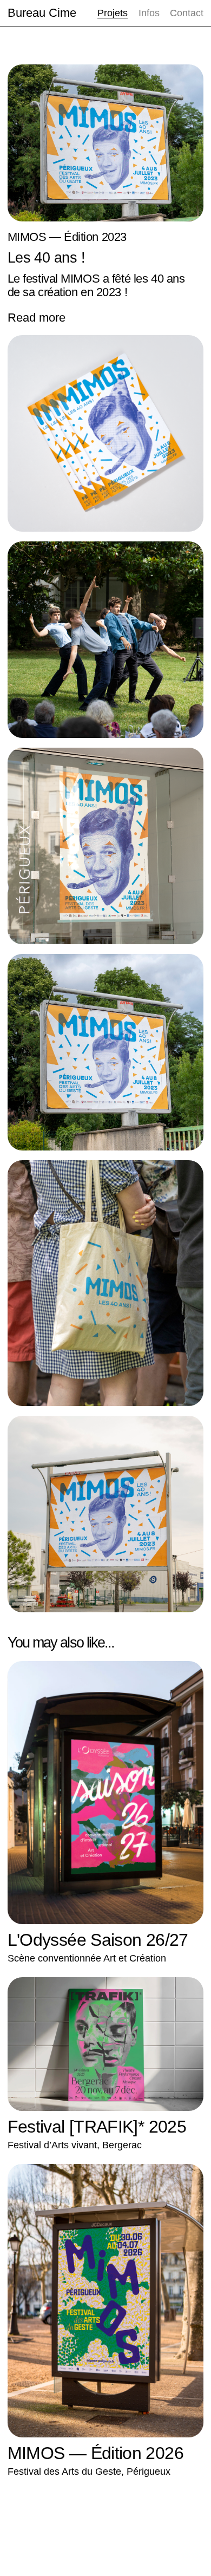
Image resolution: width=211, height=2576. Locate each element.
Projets (113, 13)
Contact (187, 13)
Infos (149, 13)
